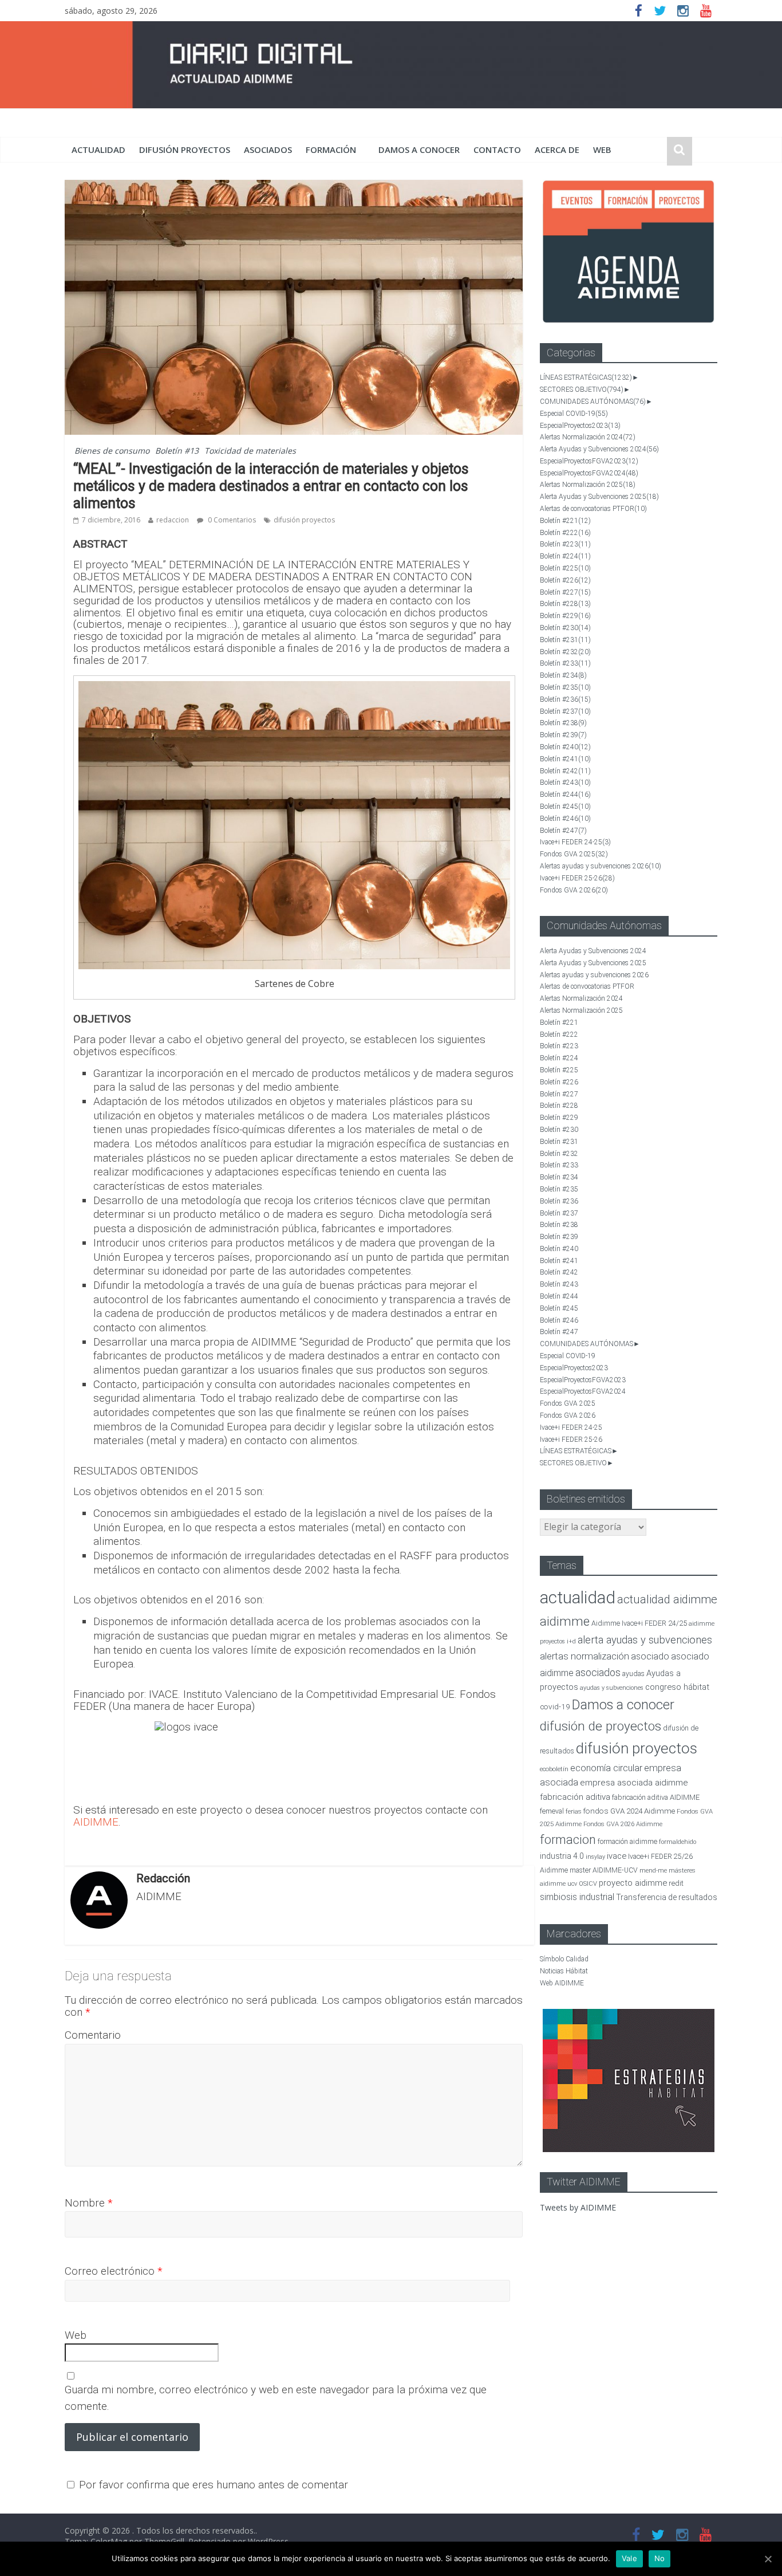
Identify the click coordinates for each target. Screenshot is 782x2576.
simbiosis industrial (577, 1897)
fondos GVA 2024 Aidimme (629, 1811)
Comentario (93, 2035)
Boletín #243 (565, 782)
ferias (574, 1812)
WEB (602, 150)
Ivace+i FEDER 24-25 (575, 842)
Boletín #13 (177, 451)
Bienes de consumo (112, 451)
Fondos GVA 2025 (574, 854)
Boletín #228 (565, 604)
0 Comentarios (231, 520)
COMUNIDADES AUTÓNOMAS (593, 402)
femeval (552, 1811)
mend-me (653, 1871)
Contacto (497, 150)
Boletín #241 (565, 759)
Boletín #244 (565, 795)
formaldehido (678, 1842)
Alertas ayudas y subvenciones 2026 (601, 866)
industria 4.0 (562, 1856)
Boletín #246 (565, 819)
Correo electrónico (114, 2271)
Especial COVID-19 (574, 414)
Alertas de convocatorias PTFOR (593, 509)
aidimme (565, 1621)
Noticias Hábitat (564, 1971)
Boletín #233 (565, 663)
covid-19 (555, 1706)
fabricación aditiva (575, 1797)
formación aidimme (627, 1841)
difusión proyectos (185, 150)
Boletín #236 (565, 699)
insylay (595, 1857)
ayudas (633, 1674)
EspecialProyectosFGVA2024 (589, 473)
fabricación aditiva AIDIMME (656, 1797)
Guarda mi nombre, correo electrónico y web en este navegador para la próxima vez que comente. (276, 2398)
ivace (617, 1856)
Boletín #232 (565, 652)
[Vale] (768, 2559)
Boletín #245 (565, 807)
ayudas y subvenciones (612, 1688)
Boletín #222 (565, 533)
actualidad (98, 150)
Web (76, 2335)
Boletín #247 (563, 831)
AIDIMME (96, 1822)
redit (676, 1883)
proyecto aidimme (633, 1883)
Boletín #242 (565, 771)
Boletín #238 (563, 723)
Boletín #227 (565, 592)
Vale (629, 2558)
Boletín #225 (565, 568)
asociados (268, 150)
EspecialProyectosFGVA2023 (589, 461)
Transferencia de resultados (667, 1897)
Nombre (89, 2203)
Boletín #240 (565, 747)
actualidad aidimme (667, 1599)
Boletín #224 (565, 556)
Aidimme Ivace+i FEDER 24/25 (639, 1623)
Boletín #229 (565, 616)
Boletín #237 (565, 711)
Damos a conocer (419, 150)
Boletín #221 (565, 521)
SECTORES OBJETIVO (582, 390)
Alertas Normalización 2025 (588, 485)
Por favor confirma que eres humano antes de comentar (212, 2485)
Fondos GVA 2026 (574, 890)
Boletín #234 (563, 675)
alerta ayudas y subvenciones (645, 1640)
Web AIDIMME (562, 1983)
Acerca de (557, 150)
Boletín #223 (565, 544)
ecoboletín (554, 1769)
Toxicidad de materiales (250, 451)
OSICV (588, 1884)
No (660, 2558)
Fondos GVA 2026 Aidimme (623, 1824)
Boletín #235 (565, 687)
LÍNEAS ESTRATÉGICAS (586, 377)
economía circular (606, 1768)
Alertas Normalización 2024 (588, 437)
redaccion (173, 520)
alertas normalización (584, 1656)
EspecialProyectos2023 (580, 426)
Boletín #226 (565, 580)
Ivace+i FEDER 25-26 (577, 878)
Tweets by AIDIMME (578, 2207)
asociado (650, 1656)
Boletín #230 (565, 628)
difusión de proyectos (601, 1726)
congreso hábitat (677, 1687)
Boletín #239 (563, 735)
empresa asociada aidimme (634, 1783)
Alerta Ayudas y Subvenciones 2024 (599, 449)
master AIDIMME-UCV (604, 1870)
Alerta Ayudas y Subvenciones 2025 (599, 497)
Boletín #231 (565, 640)
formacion (568, 1840)
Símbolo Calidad (564, 1959)
